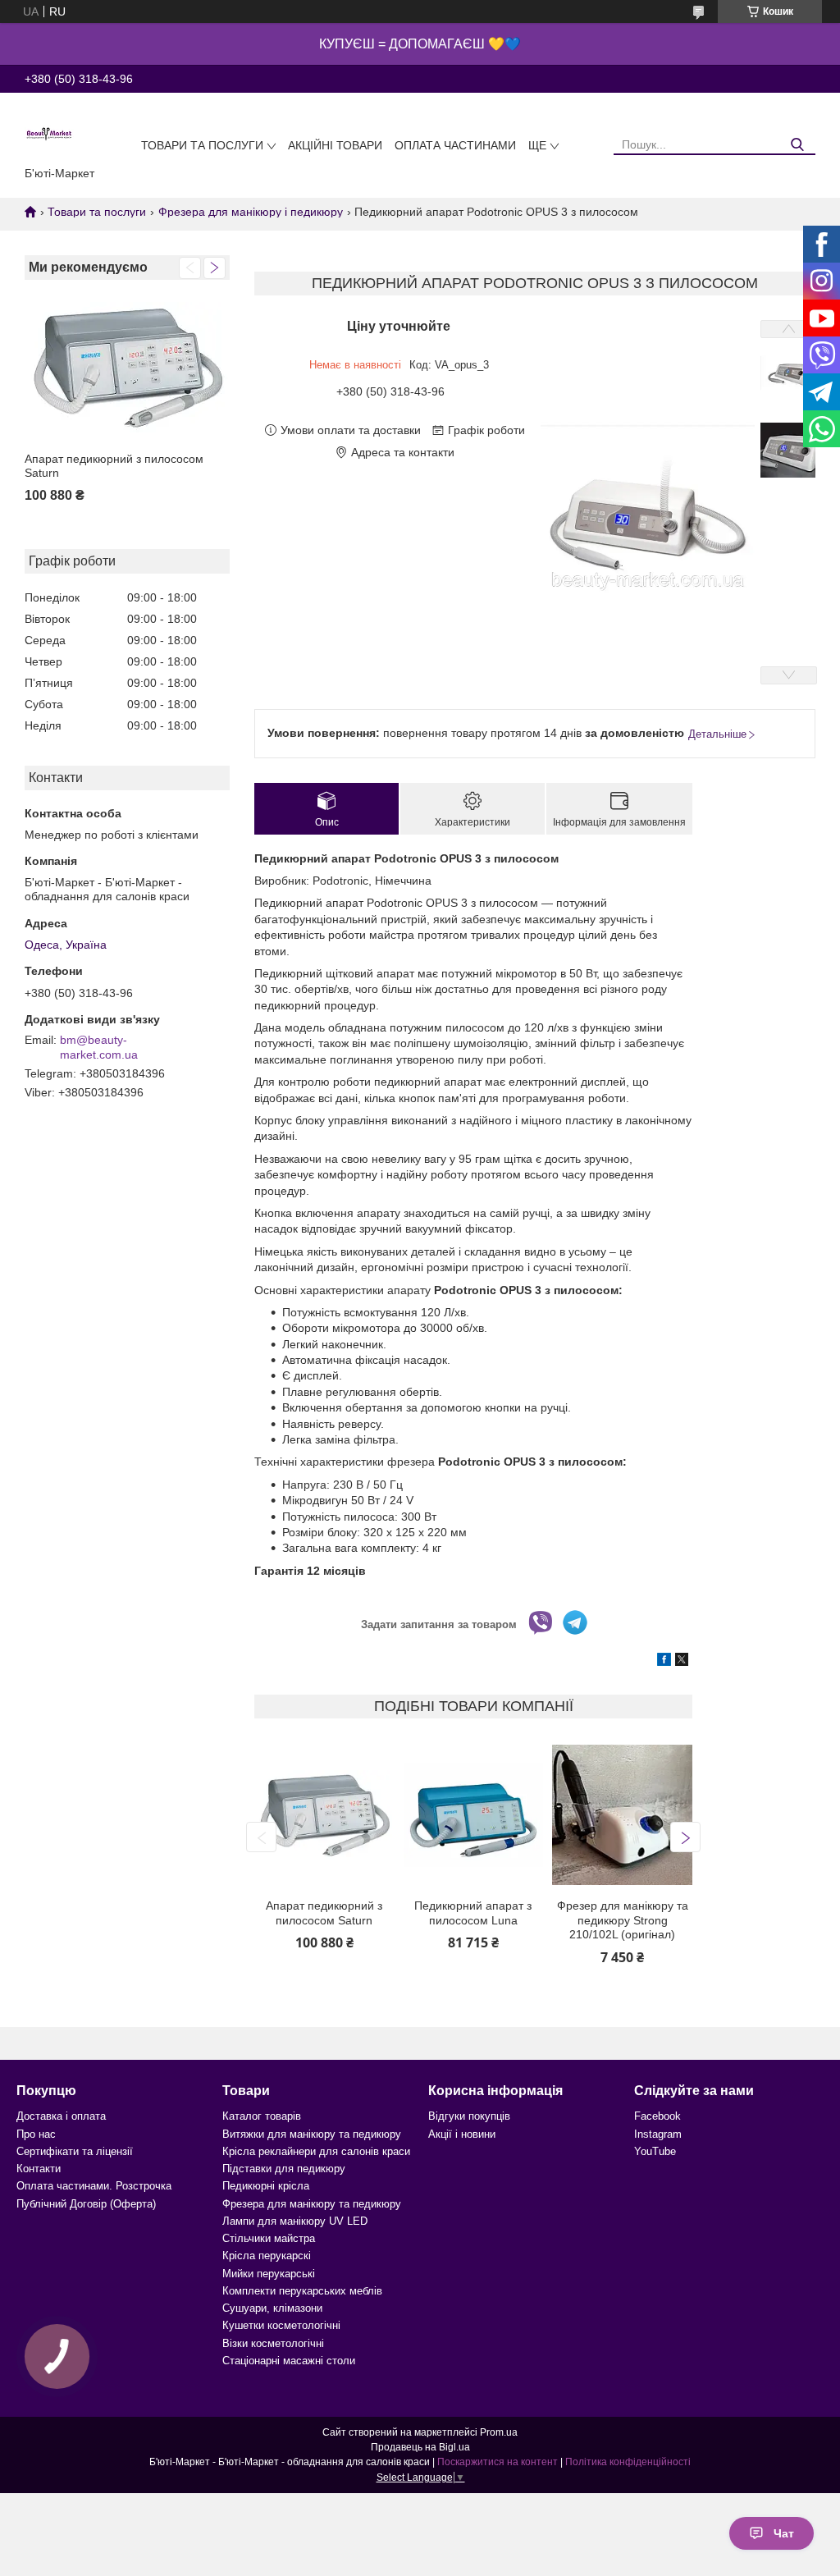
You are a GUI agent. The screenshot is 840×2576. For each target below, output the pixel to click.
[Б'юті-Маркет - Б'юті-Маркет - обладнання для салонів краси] (49, 133)
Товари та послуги (202, 145)
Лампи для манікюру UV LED (295, 2221)
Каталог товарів (262, 2116)
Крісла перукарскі (267, 2256)
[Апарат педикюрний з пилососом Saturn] (127, 368)
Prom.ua (499, 2432)
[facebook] (664, 1662)
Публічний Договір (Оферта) (86, 2204)
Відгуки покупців (469, 2116)
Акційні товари (335, 145)
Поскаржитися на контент (498, 2462)
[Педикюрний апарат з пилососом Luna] (473, 1815)
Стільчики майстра (269, 2238)
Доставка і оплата (61, 2116)
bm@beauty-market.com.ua (99, 1047)
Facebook (657, 2116)
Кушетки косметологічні (281, 2325)
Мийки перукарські (269, 2274)
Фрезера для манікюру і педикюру (251, 212)
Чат (784, 2533)
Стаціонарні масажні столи (289, 2361)
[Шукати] (797, 145)
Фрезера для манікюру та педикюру (312, 2204)
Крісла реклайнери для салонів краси (316, 2151)
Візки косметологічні (273, 2343)
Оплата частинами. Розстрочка (94, 2186)
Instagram (658, 2134)
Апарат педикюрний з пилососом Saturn (114, 466)
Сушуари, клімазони (272, 2308)
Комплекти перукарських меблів (302, 2291)
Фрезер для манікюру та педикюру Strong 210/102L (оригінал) (623, 1920)
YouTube (655, 2151)
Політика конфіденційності (628, 2462)
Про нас (36, 2134)
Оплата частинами (455, 145)
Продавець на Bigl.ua (420, 2447)
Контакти (39, 2169)
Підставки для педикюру (284, 2169)
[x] (682, 1662)
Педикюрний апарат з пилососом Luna (473, 1913)
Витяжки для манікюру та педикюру (312, 2134)
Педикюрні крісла (266, 2186)
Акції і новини (462, 2134)
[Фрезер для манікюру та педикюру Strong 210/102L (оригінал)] (622, 1815)
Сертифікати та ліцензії (75, 2151)
